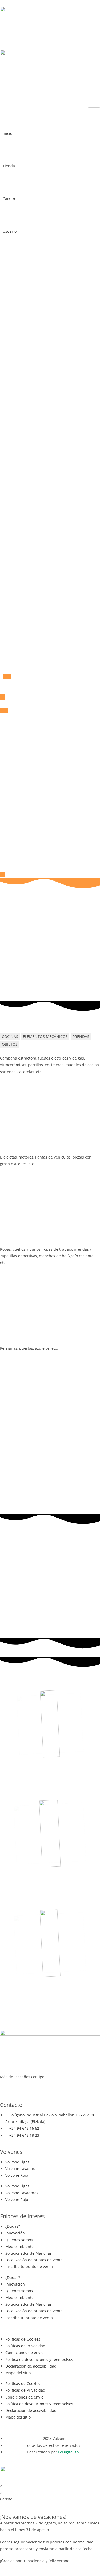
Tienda (9, 166)
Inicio (7, 133)
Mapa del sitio (18, 2373)
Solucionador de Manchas (29, 2253)
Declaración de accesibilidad (31, 2366)
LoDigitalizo (68, 2452)
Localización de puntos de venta (34, 2260)
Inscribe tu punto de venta (29, 2267)
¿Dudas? (13, 2226)
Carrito (9, 199)
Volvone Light (17, 2162)
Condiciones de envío (24, 2352)
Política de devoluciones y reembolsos (39, 2359)
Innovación (15, 2233)
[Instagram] (7, 2087)
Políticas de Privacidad (25, 2346)
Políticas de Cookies (23, 2339)
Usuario (10, 231)
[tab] (10, 1036)
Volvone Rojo (17, 2175)
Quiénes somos (19, 2240)
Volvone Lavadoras (22, 2169)
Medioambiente (19, 2247)
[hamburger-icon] (94, 104)
